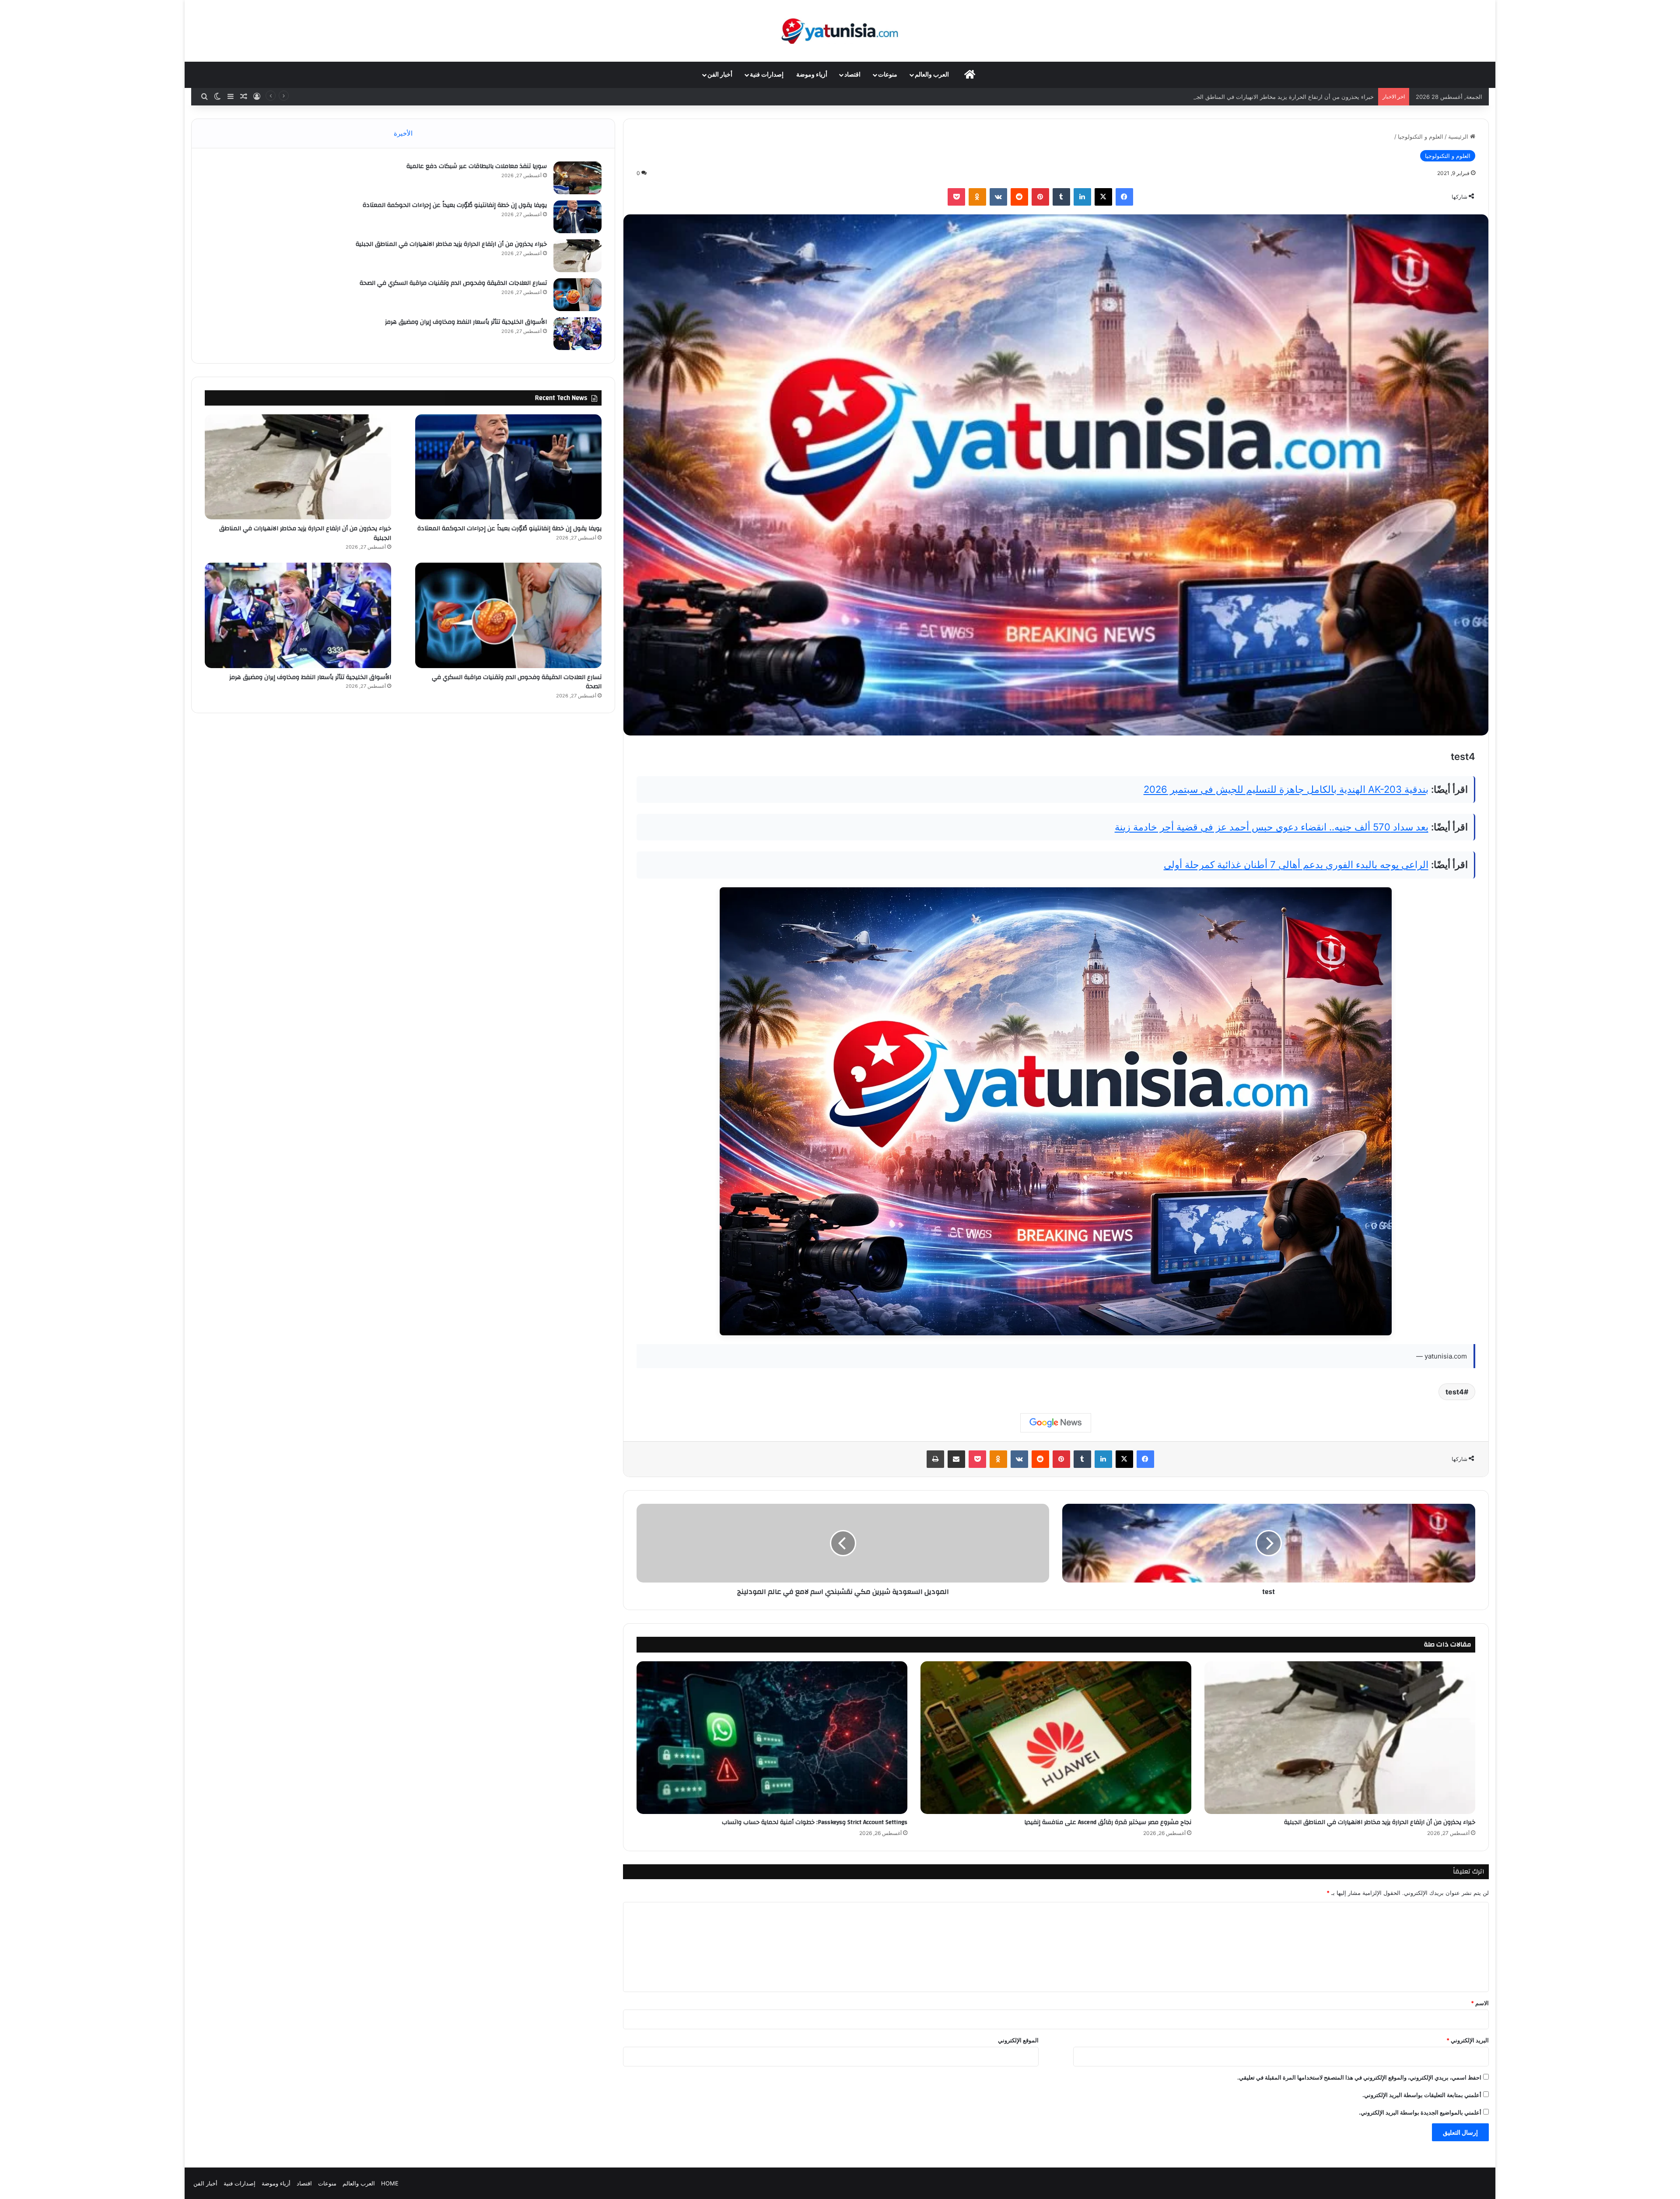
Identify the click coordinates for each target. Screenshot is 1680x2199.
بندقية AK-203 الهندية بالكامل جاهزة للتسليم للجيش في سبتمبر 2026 (1286, 789)
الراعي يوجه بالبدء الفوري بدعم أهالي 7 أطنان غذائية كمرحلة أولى (1296, 865)
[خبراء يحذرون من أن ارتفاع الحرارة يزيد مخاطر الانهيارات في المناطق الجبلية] (1340, 1738)
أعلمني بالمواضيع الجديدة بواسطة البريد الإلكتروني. (1420, 2112)
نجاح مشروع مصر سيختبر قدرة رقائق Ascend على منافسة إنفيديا (1108, 1822)
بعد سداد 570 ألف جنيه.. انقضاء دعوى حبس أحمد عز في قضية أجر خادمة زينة (1272, 827)
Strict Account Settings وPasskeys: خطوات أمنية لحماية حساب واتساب (815, 1822)
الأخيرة (403, 133)
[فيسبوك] (1124, 197)
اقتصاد (852, 75)
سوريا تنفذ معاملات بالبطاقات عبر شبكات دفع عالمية (477, 166)
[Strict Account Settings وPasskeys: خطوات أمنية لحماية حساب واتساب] (772, 1738)
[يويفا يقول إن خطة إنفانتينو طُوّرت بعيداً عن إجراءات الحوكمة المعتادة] (577, 217)
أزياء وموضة (812, 75)
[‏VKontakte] (998, 197)
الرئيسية (1459, 137)
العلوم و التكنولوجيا (1421, 137)
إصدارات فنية (767, 75)
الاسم (1480, 2003)
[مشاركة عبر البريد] (956, 1459)
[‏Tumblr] (1061, 197)
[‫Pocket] (956, 197)
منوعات (888, 75)
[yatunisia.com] (840, 31)
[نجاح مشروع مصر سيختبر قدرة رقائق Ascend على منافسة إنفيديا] (1056, 1738)
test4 (1455, 1392)
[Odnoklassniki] (977, 197)
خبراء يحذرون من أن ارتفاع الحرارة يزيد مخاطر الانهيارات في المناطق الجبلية (1380, 1822)
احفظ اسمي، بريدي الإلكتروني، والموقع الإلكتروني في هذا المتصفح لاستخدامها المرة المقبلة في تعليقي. (1359, 2077)
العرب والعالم (932, 75)
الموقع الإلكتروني (1018, 2040)
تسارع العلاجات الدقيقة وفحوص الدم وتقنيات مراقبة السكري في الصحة (1288, 97)
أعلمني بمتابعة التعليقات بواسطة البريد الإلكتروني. (1422, 2095)
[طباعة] (935, 1459)
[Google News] (1056, 1423)
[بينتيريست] (1040, 197)
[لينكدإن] (1082, 197)
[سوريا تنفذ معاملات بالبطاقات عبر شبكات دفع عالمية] (577, 178)
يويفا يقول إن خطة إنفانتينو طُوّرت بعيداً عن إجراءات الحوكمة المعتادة (455, 205)
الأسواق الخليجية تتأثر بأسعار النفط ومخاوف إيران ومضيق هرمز (466, 322)
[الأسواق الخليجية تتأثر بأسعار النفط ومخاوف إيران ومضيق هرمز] (577, 334)
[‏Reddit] (1019, 197)
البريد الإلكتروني (1468, 2040)
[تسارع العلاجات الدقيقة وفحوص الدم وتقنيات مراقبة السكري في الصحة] (577, 295)
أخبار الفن (720, 75)
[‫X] (1103, 197)
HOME (390, 2183)
